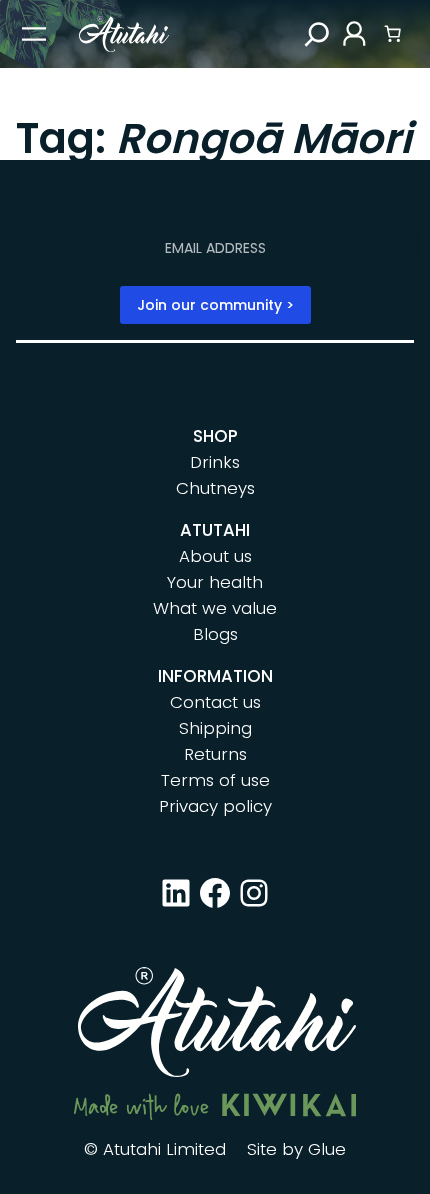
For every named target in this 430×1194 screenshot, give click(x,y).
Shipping (215, 728)
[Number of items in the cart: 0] (393, 34)
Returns (215, 754)
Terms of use (215, 780)
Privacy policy (215, 806)
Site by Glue (296, 1149)
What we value (215, 608)
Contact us (215, 702)
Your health (215, 582)
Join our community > (215, 305)
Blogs (215, 634)
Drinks (215, 462)
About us (215, 556)
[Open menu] (34, 34)
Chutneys (215, 488)
